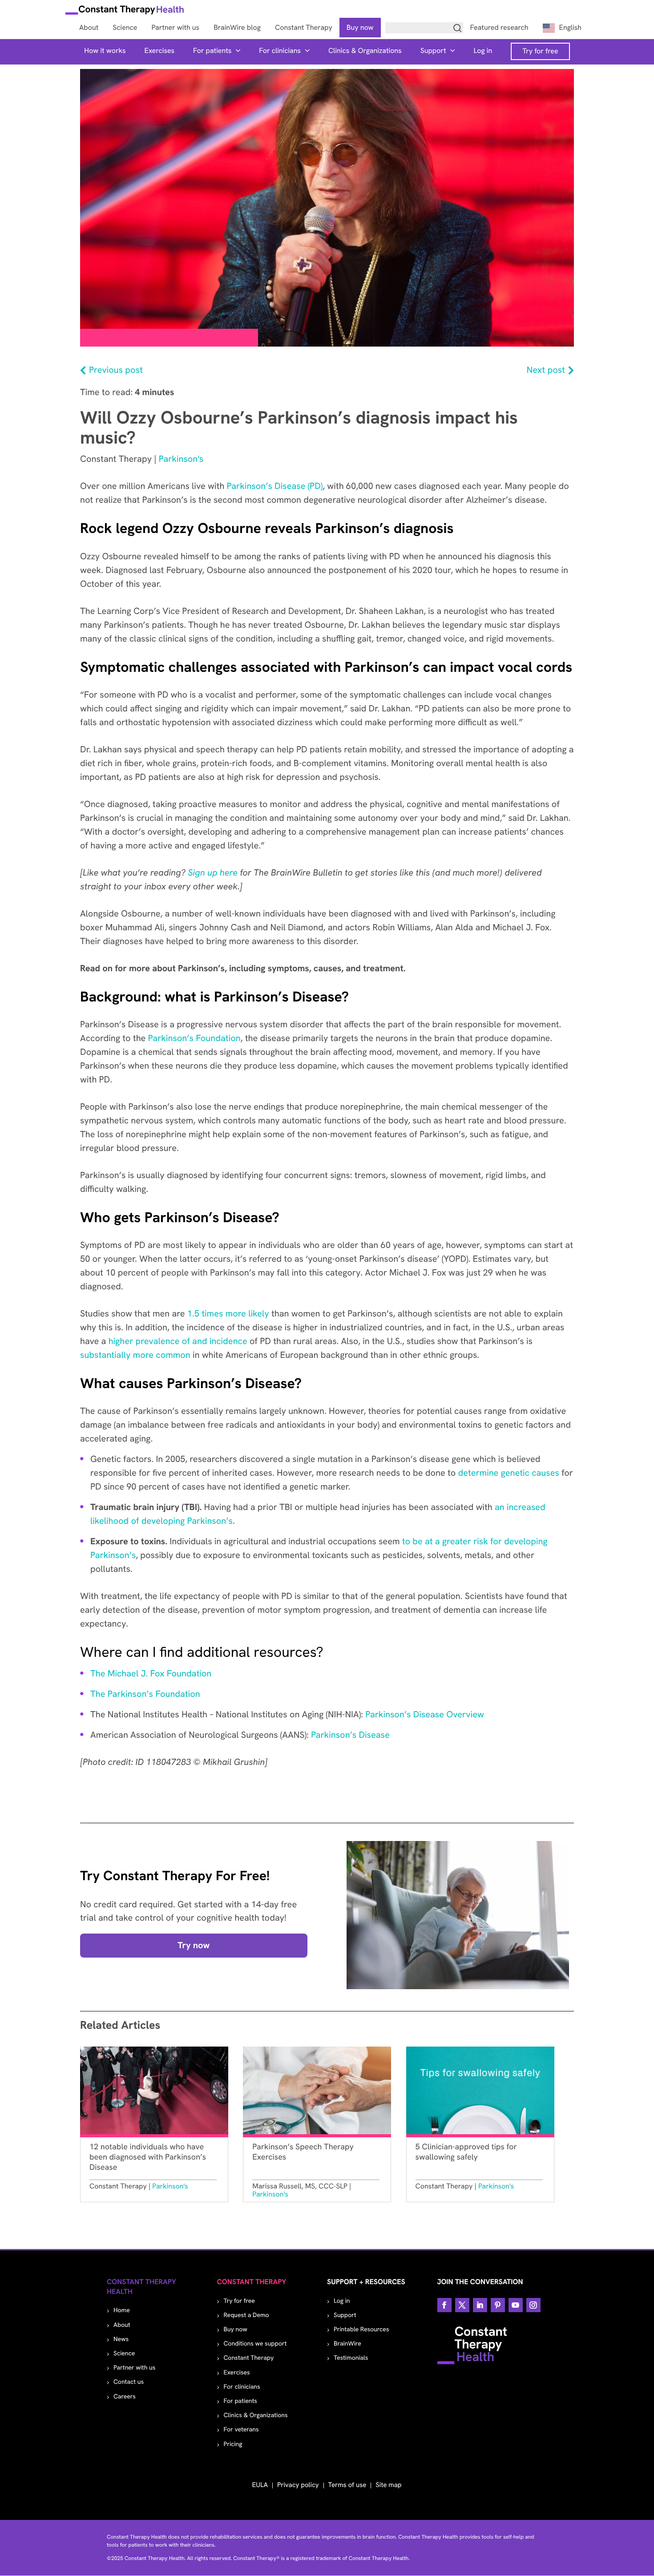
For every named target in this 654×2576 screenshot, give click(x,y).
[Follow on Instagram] (533, 2305)
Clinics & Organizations (365, 50)
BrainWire (347, 2344)
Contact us (129, 2382)
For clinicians (280, 50)
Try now (194, 1946)
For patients (212, 50)
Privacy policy (298, 2485)
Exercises (160, 50)
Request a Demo (246, 2315)
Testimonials (351, 2358)
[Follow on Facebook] (444, 2305)
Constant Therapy (249, 2358)
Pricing (233, 2444)
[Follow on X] (462, 2305)
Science (124, 2354)
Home (122, 2310)
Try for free (540, 51)
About (122, 2325)
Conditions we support (255, 2344)
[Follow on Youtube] (516, 2305)
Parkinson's (181, 459)
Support (433, 50)
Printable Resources (361, 2330)
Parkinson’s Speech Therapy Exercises (303, 2152)
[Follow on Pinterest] (498, 2305)
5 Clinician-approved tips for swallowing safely (466, 2152)
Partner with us (134, 2368)
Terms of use (347, 2485)
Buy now (236, 2330)
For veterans (241, 2430)
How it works (105, 50)
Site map (388, 2485)
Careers (125, 2397)
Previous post (116, 370)
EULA (260, 2485)
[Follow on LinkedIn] (480, 2305)
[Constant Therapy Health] (125, 11)
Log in (483, 50)
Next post (546, 370)
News (121, 2339)
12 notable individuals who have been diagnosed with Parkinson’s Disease (148, 2157)
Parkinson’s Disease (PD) (275, 486)
